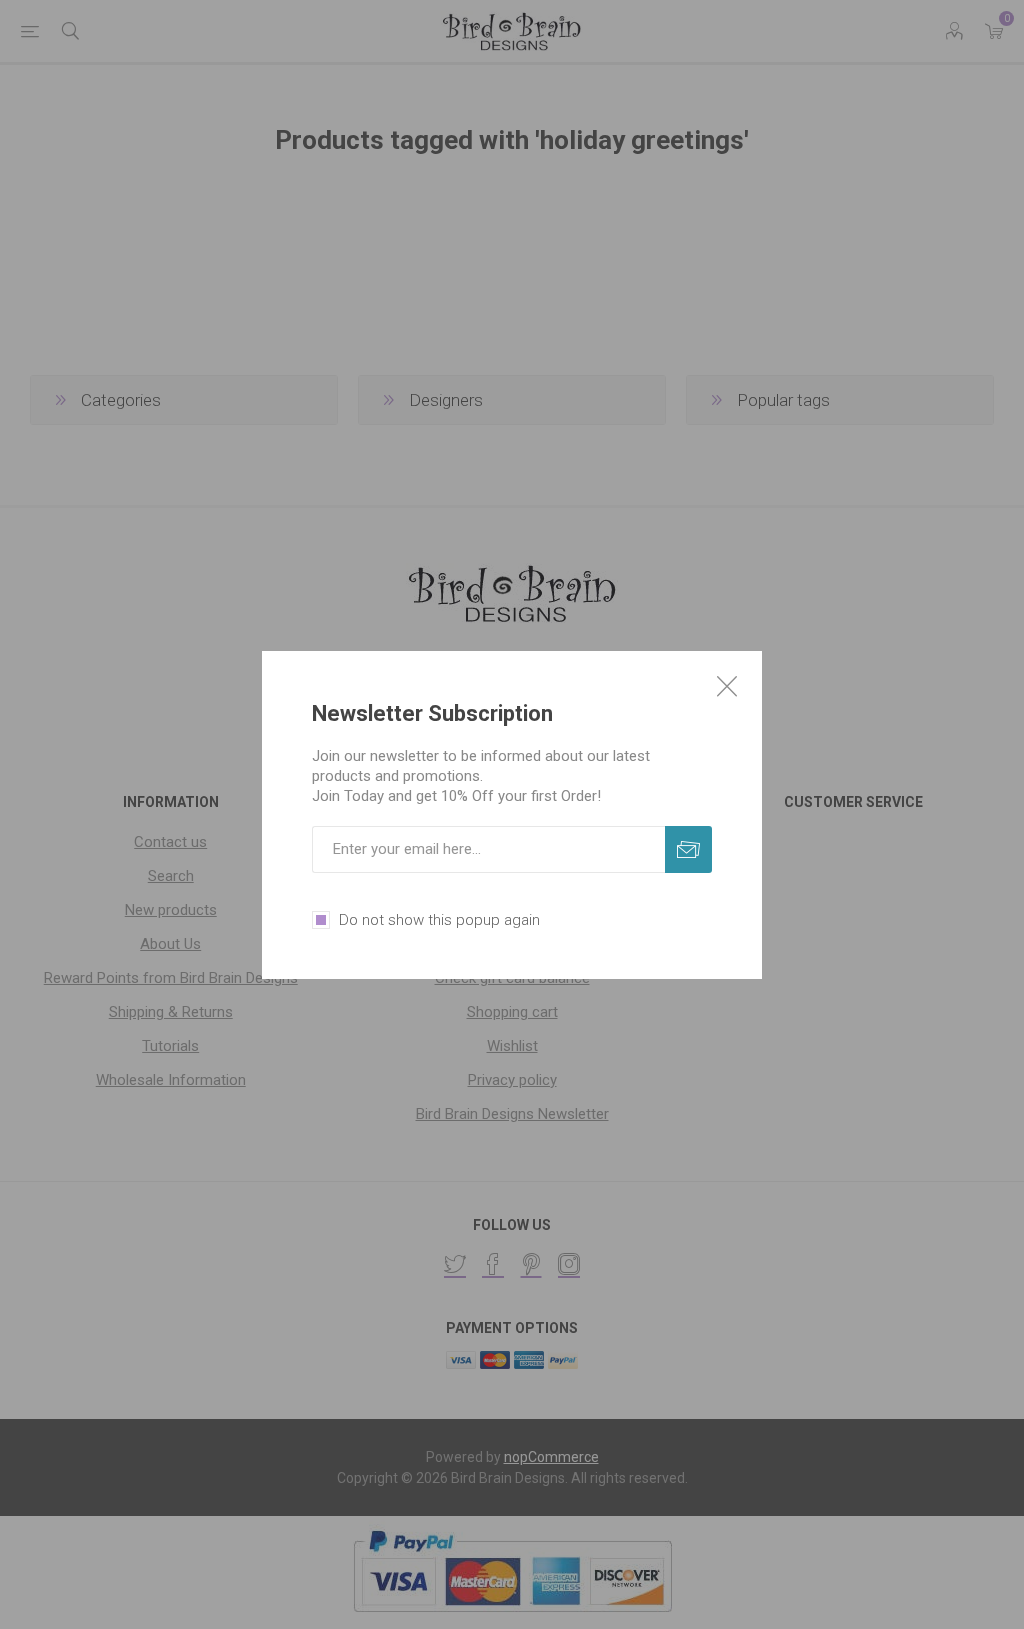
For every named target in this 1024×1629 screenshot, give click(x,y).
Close (727, 686)
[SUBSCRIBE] (688, 849)
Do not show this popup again (439, 920)
